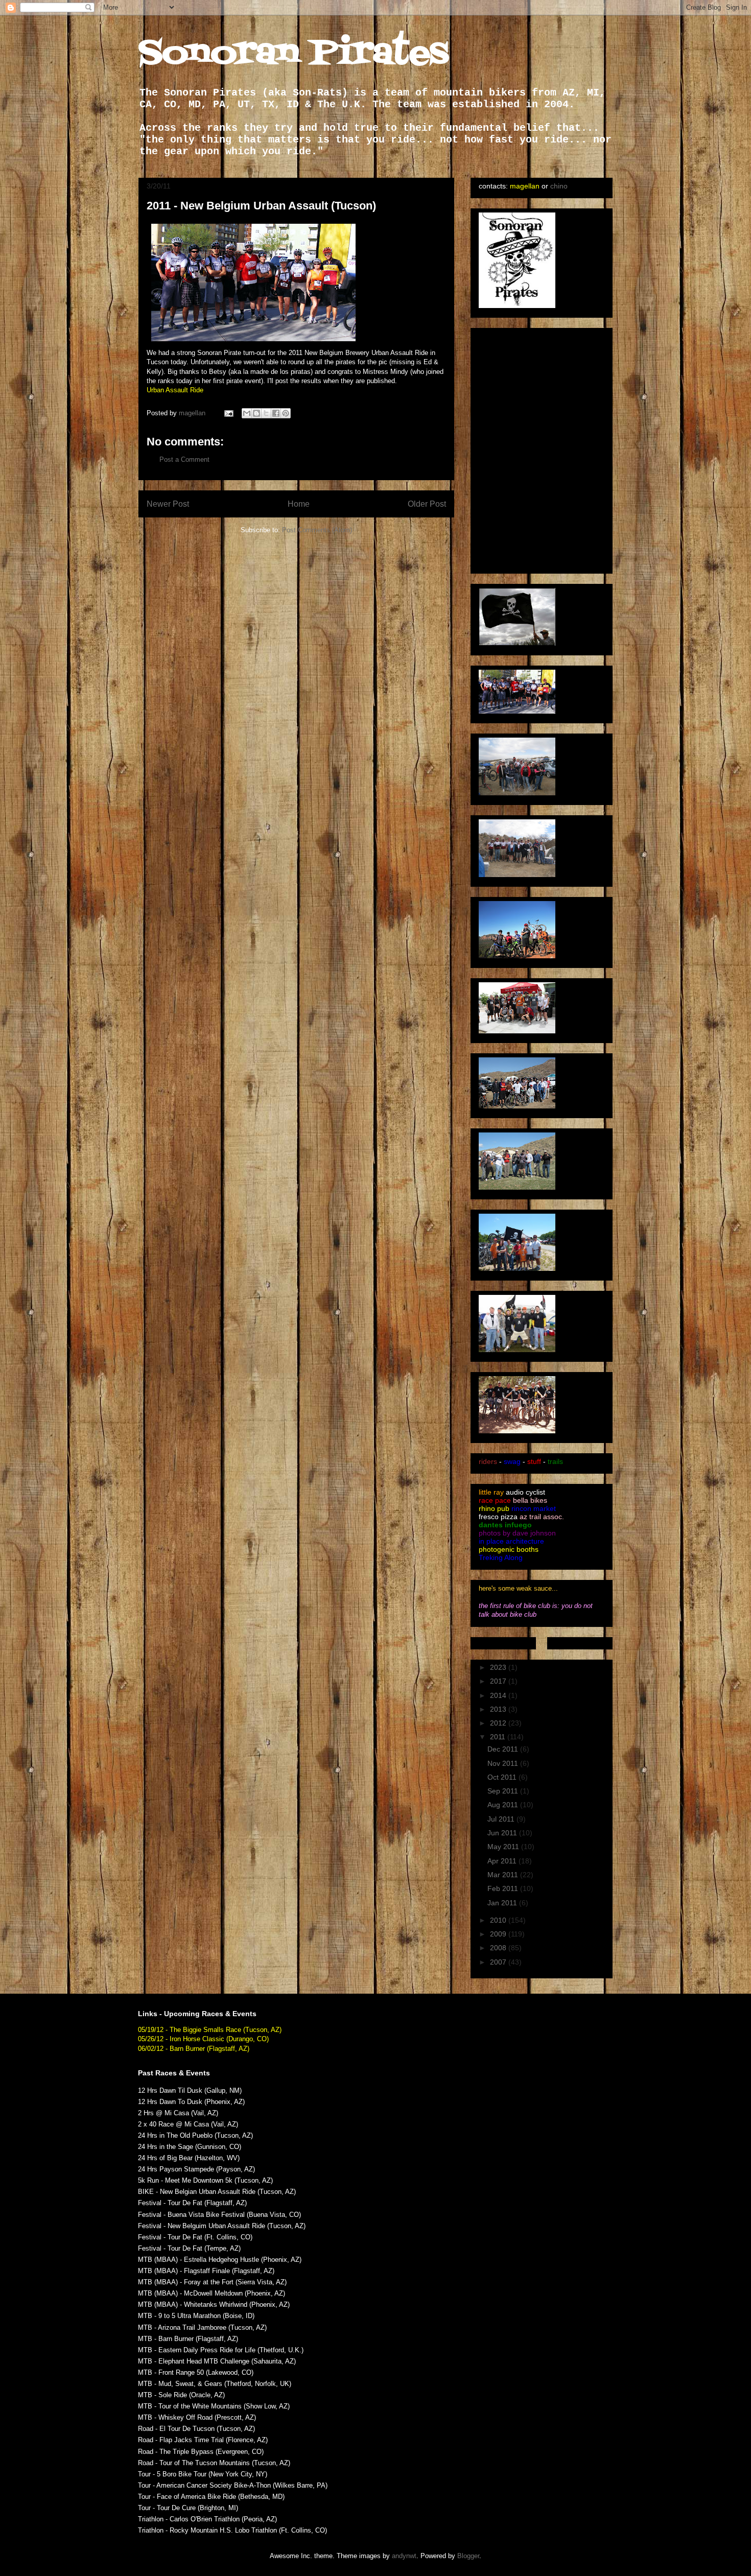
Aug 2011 (504, 1805)
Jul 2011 (502, 1819)
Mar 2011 (504, 1875)
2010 (499, 1920)
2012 (499, 1723)
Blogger (468, 2556)
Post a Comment (184, 459)
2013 (499, 1709)
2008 (499, 1948)
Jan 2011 (503, 1903)
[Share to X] (266, 413)
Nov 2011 (504, 1763)
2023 (499, 1667)
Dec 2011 (504, 1749)
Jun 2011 (503, 1833)
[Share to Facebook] (276, 413)
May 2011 (504, 1847)
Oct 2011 (503, 1777)
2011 (499, 1737)
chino (559, 186)
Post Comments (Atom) (317, 530)
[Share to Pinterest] (286, 413)
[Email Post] (228, 413)
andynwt (404, 2556)
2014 (499, 1695)
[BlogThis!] (256, 413)
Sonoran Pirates (294, 54)
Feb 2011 (504, 1888)
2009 (499, 1934)
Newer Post (168, 504)
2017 (499, 1681)
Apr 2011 (503, 1861)
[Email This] (247, 413)
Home (299, 504)
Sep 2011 (504, 1791)
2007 (499, 1962)
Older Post (427, 504)
